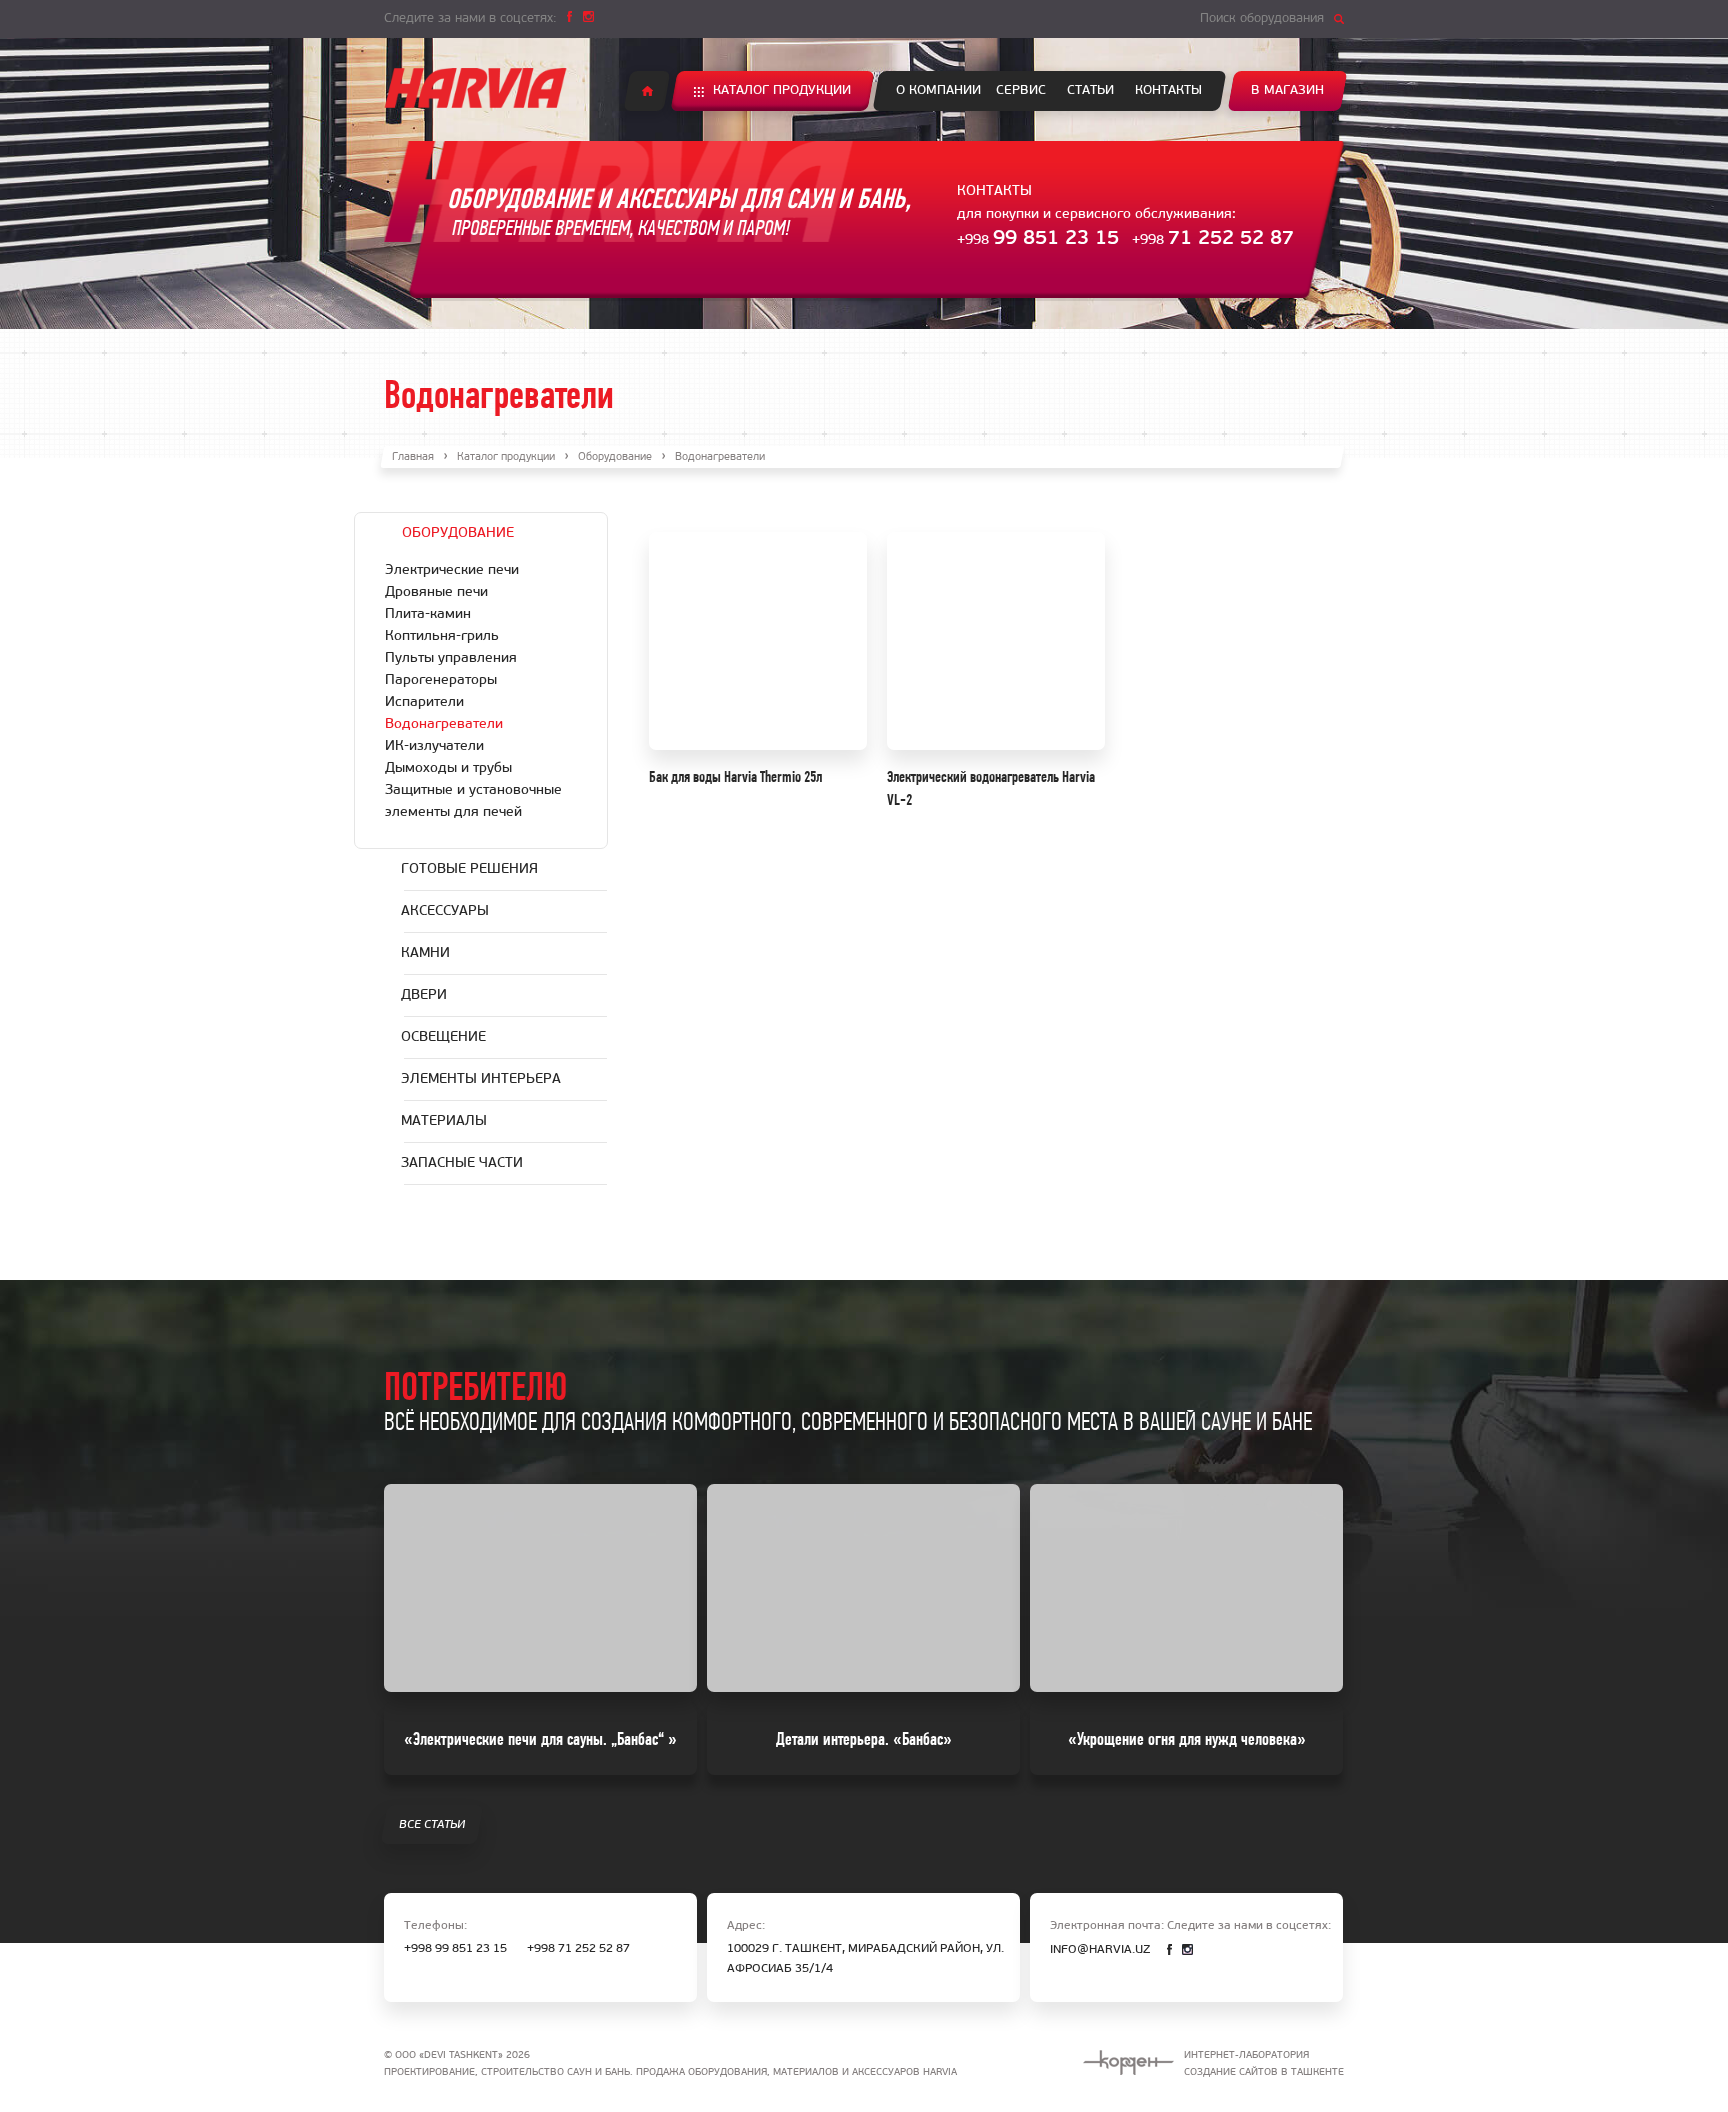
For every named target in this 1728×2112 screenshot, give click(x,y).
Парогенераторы (441, 680)
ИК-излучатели (434, 746)
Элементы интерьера (481, 1079)
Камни (425, 953)
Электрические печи (452, 570)
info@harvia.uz (1100, 1950)
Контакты (1168, 90)
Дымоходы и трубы (448, 768)
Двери (424, 995)
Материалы (444, 1121)
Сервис (1021, 90)
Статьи (1090, 90)
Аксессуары (445, 911)
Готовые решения (469, 869)
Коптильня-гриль (442, 636)
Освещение (443, 1037)
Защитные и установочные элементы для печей (473, 801)
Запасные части (462, 1163)
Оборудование (615, 457)
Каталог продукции (782, 90)
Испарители (424, 702)
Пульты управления (451, 658)
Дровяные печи (436, 592)
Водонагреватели (444, 724)
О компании (938, 90)
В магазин (1287, 90)
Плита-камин (428, 614)
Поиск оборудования (1262, 18)
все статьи (432, 1825)
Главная (413, 457)
